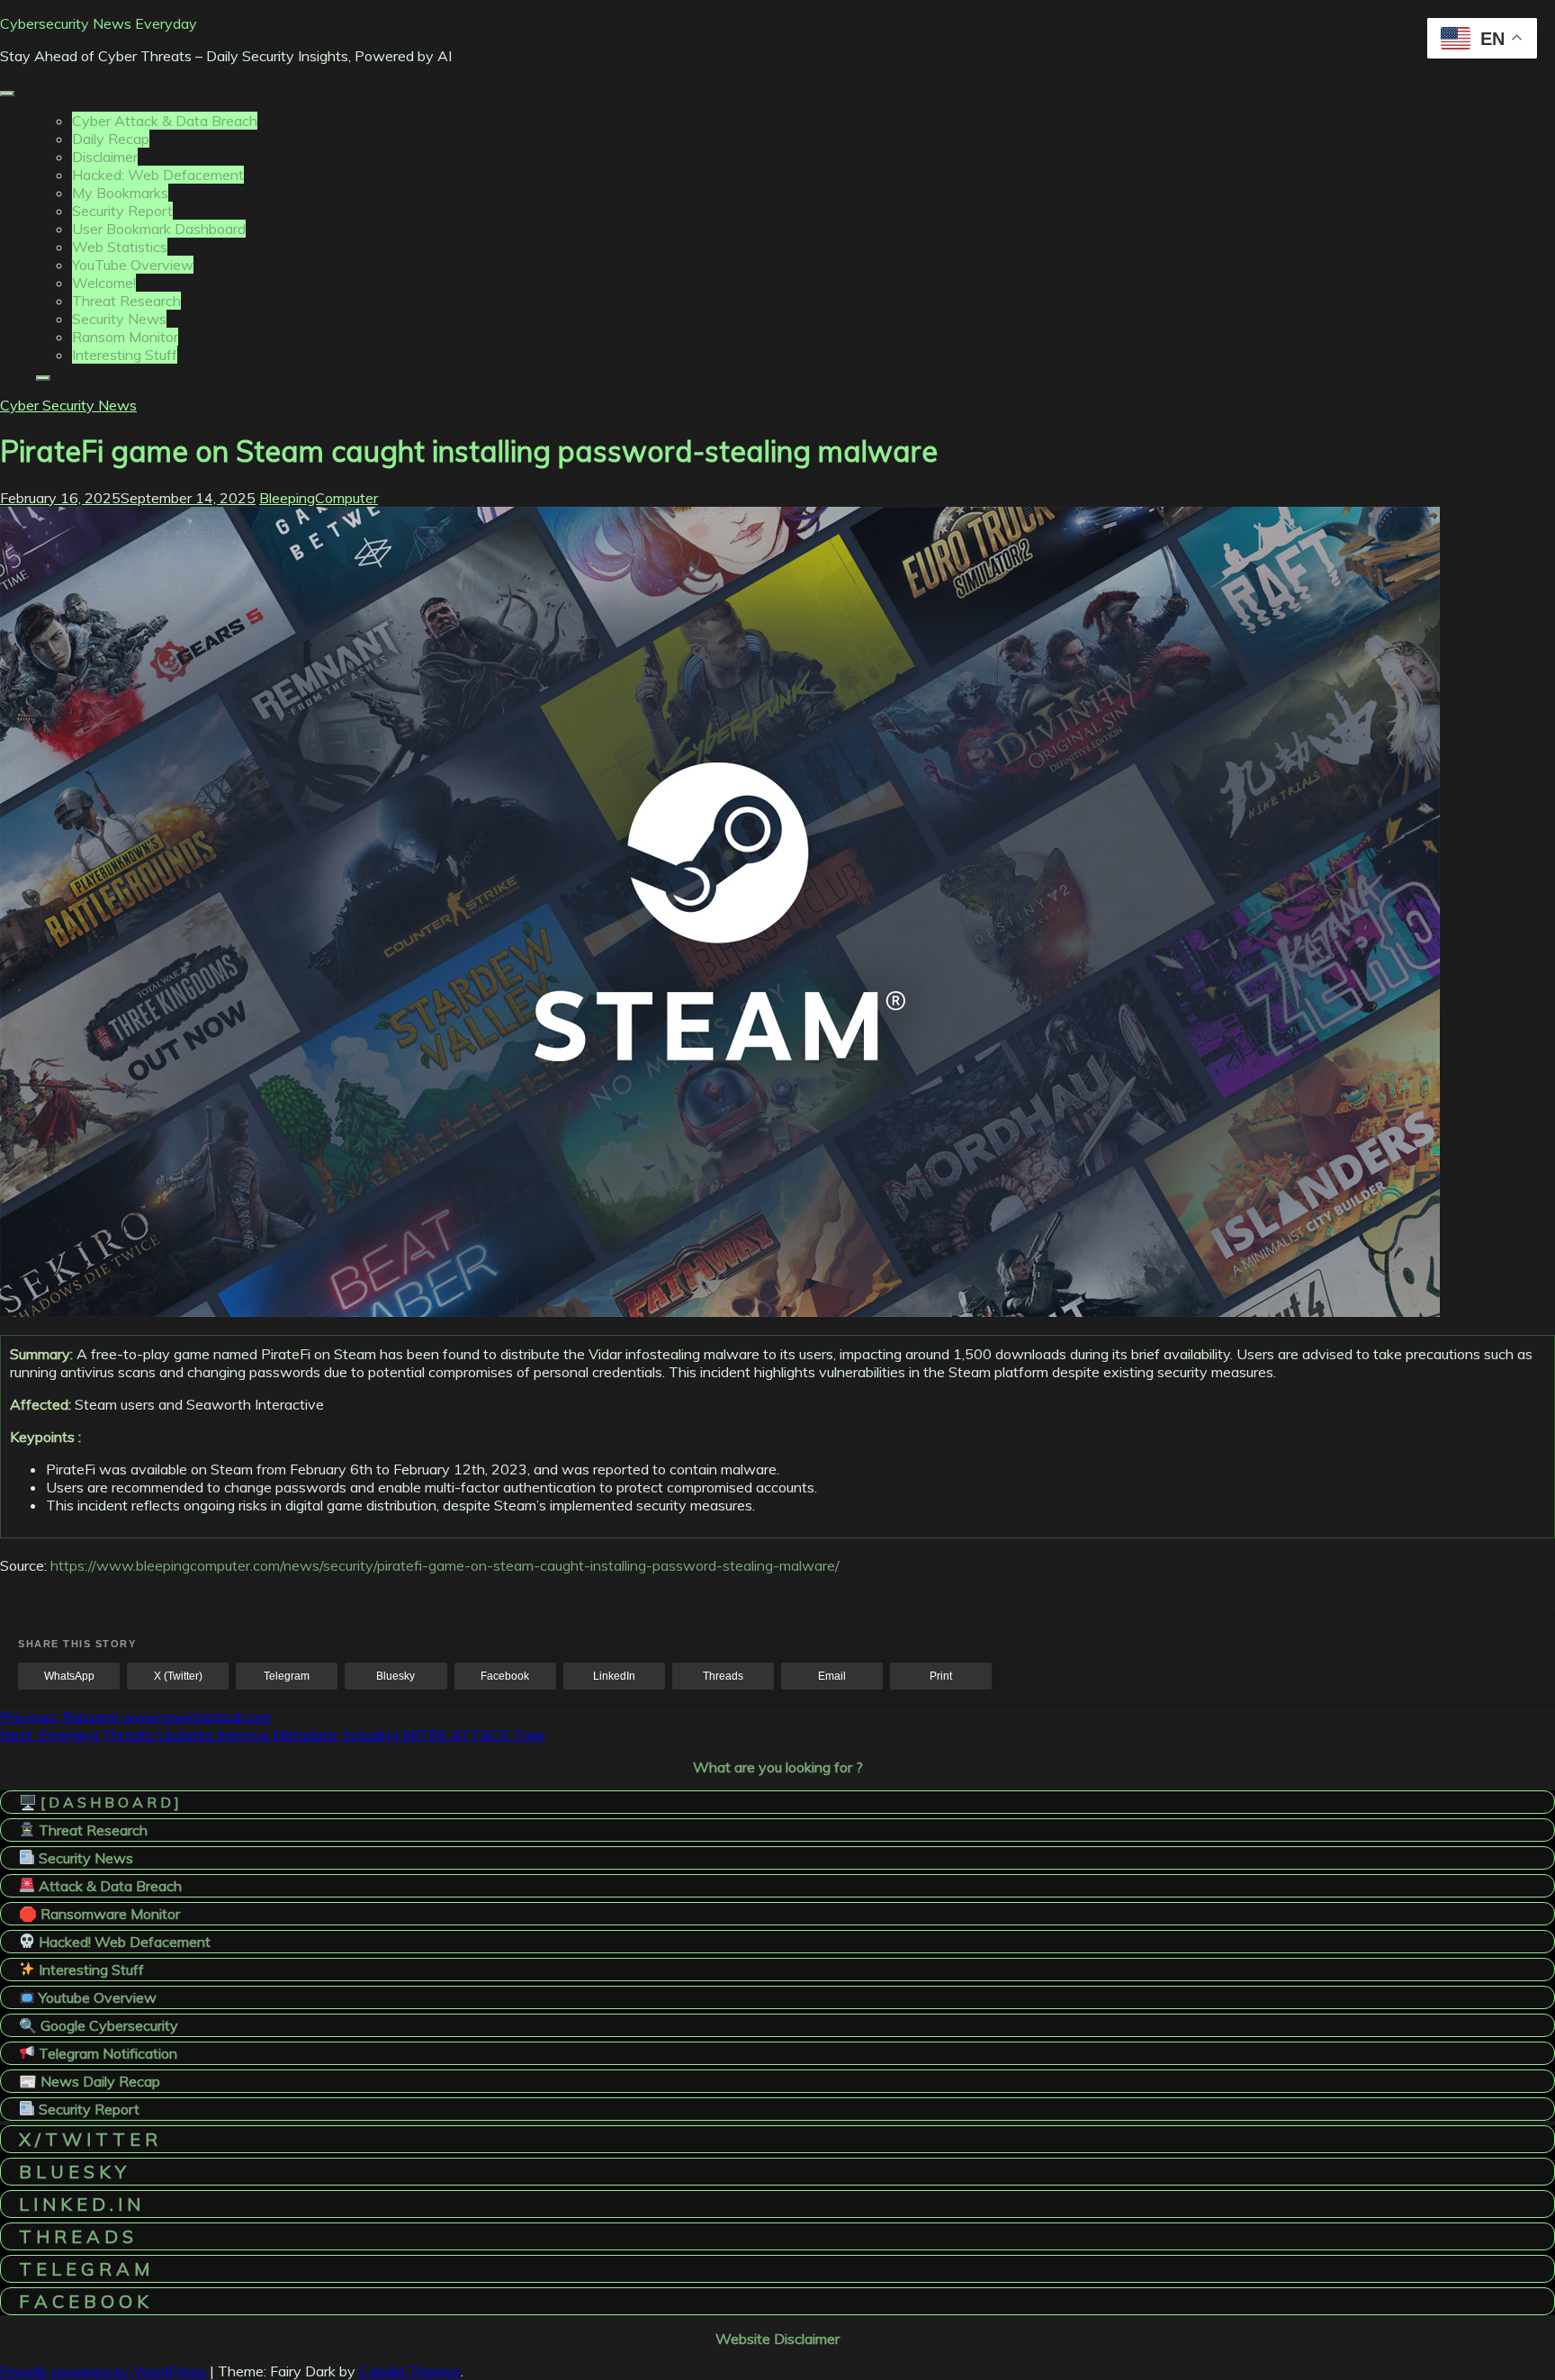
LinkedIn (614, 1676)
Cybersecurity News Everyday (99, 23)
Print (941, 1676)
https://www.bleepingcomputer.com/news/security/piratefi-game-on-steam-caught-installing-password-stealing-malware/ (445, 1565)
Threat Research (126, 301)
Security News (119, 319)
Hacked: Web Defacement (158, 175)
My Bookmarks (120, 193)
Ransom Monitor (125, 337)
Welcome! (104, 283)
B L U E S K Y (72, 2172)
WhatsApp (69, 1676)
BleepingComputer (319, 498)
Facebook (505, 1676)
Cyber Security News (68, 405)
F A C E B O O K (84, 2301)
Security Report (122, 211)
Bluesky (395, 1676)
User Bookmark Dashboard (159, 229)
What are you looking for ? (778, 1767)
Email (832, 1676)
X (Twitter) (178, 1676)
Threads (723, 1676)
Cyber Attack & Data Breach (165, 121)
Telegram (287, 1676)
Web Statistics (120, 247)
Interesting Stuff (125, 355)
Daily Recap (111, 139)
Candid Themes (410, 2371)
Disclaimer (105, 157)
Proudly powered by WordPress (105, 2371)
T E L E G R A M (84, 2269)
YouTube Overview (133, 265)
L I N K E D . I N (80, 2204)
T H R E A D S (76, 2236)
